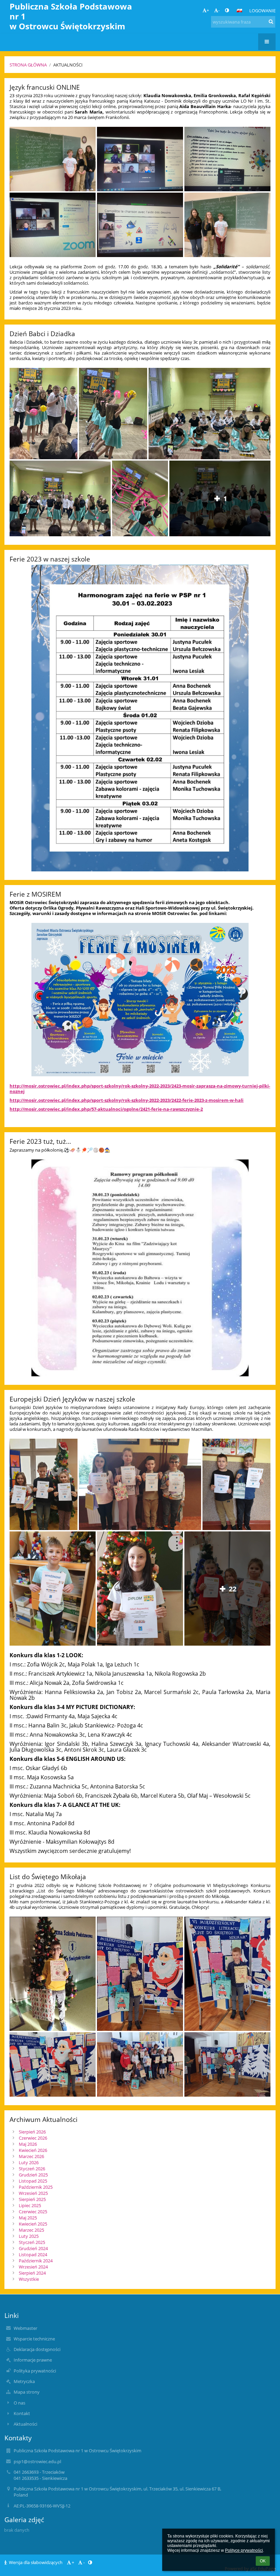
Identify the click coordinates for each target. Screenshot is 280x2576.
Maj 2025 (28, 2218)
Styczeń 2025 (32, 2242)
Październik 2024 (36, 2261)
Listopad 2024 (33, 2255)
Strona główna (28, 65)
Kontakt (22, 2413)
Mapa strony (27, 2392)
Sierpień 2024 (32, 2273)
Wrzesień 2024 (33, 2267)
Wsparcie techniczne (34, 2339)
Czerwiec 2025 (33, 2212)
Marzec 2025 (31, 2230)
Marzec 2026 (31, 2156)
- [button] (219, 10)
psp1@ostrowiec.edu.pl (37, 2461)
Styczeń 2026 (32, 2169)
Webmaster (25, 2328)
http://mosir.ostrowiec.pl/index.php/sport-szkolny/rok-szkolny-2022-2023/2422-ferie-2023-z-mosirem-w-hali (127, 1100)
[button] (227, 10)
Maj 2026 (28, 2144)
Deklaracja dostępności (37, 2349)
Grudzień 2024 (33, 2248)
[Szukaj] (271, 21)
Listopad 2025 (33, 2181)
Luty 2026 (29, 2162)
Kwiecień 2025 (33, 2224)
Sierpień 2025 (32, 2199)
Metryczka (24, 2381)
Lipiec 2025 (30, 2205)
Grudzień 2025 (33, 2175)
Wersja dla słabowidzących (36, 2562)
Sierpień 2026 (32, 2132)
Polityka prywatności (35, 2371)
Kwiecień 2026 (33, 2150)
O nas (19, 2403)
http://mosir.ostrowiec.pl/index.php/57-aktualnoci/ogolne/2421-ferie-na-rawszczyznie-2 (106, 1109)
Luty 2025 (29, 2236)
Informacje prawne (33, 2360)
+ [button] (208, 10)
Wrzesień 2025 (33, 2193)
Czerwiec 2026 (33, 2138)
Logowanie (262, 11)
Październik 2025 (36, 2187)
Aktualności (68, 65)
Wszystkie (29, 2279)
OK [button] (263, 2561)
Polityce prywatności (244, 2550)
